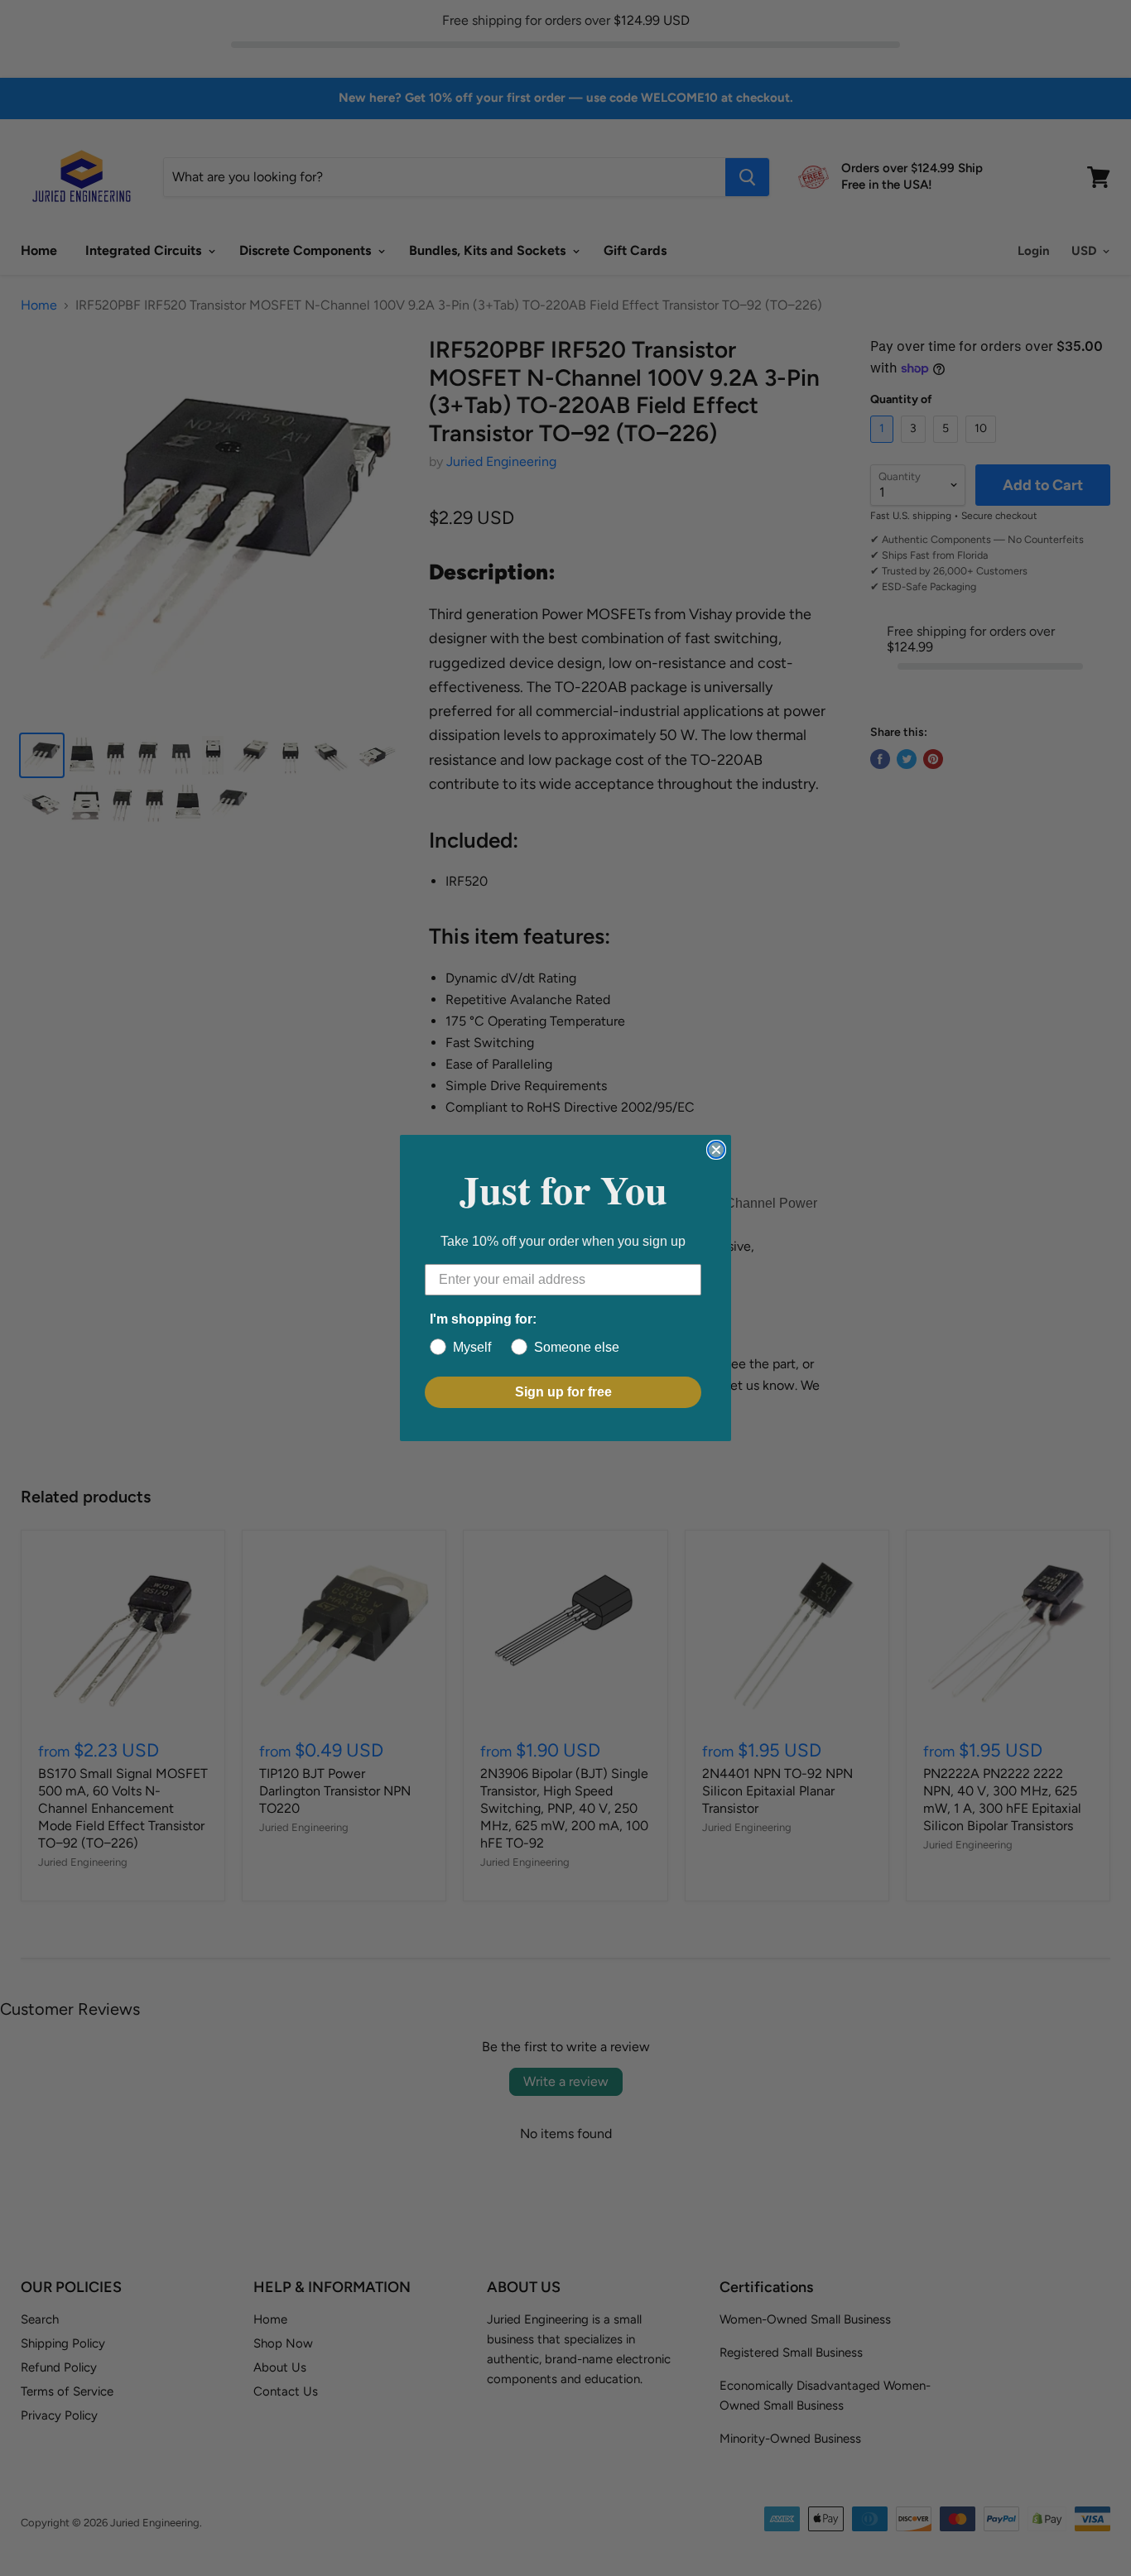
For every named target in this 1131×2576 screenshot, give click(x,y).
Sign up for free (563, 1392)
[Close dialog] (716, 1150)
